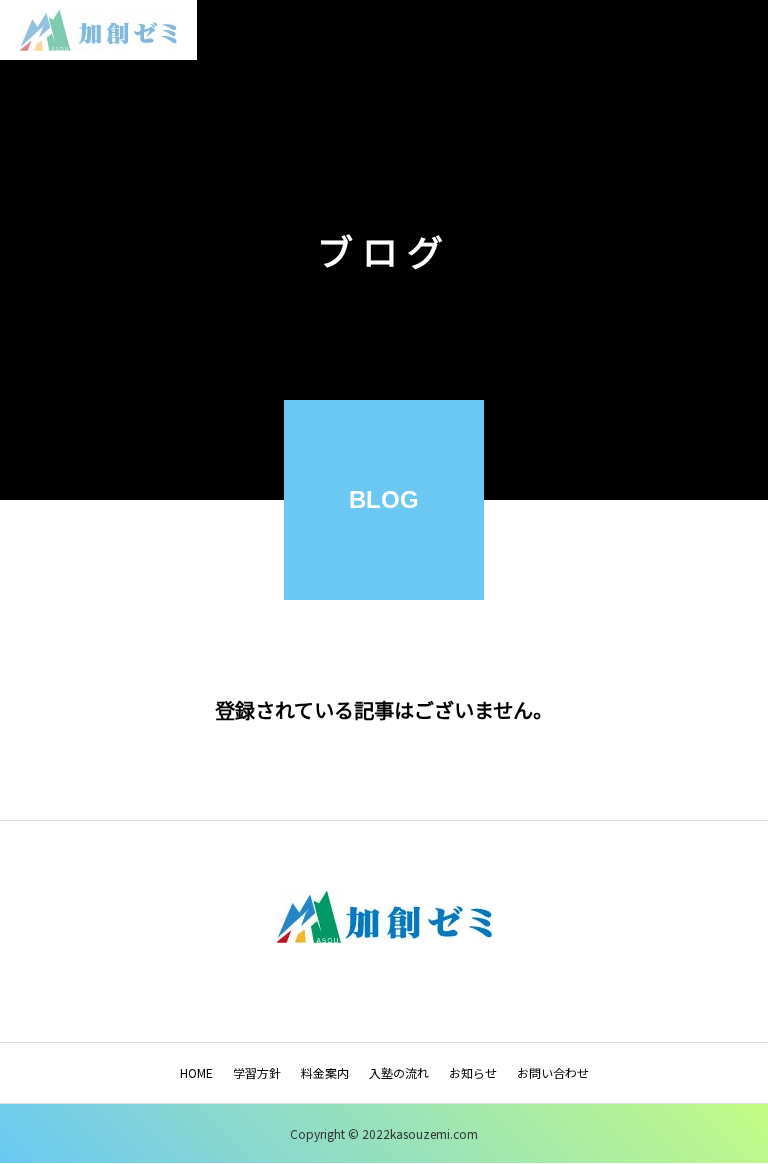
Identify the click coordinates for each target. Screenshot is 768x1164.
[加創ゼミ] (98, 30)
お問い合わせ (553, 1072)
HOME (196, 1072)
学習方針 (257, 1072)
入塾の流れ (399, 1072)
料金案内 (325, 1072)
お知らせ (473, 1072)
